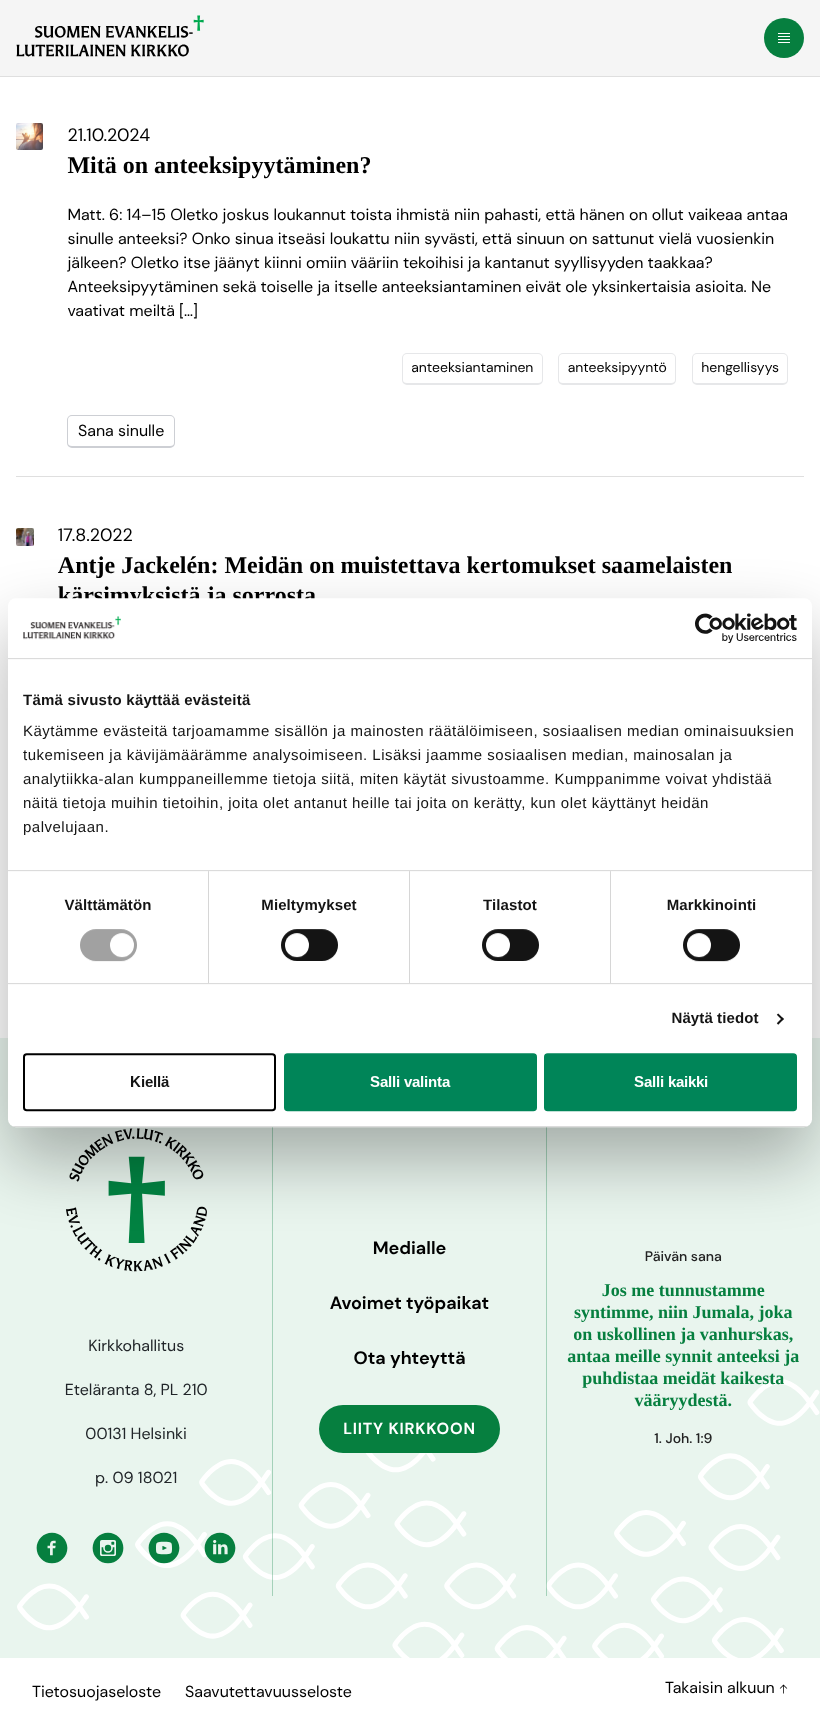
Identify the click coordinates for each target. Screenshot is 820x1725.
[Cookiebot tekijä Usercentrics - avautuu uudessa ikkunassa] (709, 628)
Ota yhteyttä (409, 1358)
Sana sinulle (121, 430)
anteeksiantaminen (472, 368)
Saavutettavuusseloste (268, 1691)
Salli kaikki (671, 1081)
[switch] (309, 945)
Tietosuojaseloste (96, 1691)
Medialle (410, 1248)
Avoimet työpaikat (409, 1303)
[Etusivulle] (110, 36)
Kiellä (149, 1081)
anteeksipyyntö (617, 368)
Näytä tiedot (715, 1018)
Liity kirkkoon (409, 1428)
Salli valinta (410, 1081)
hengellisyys (740, 368)
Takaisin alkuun (722, 1687)
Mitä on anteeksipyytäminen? (219, 166)
